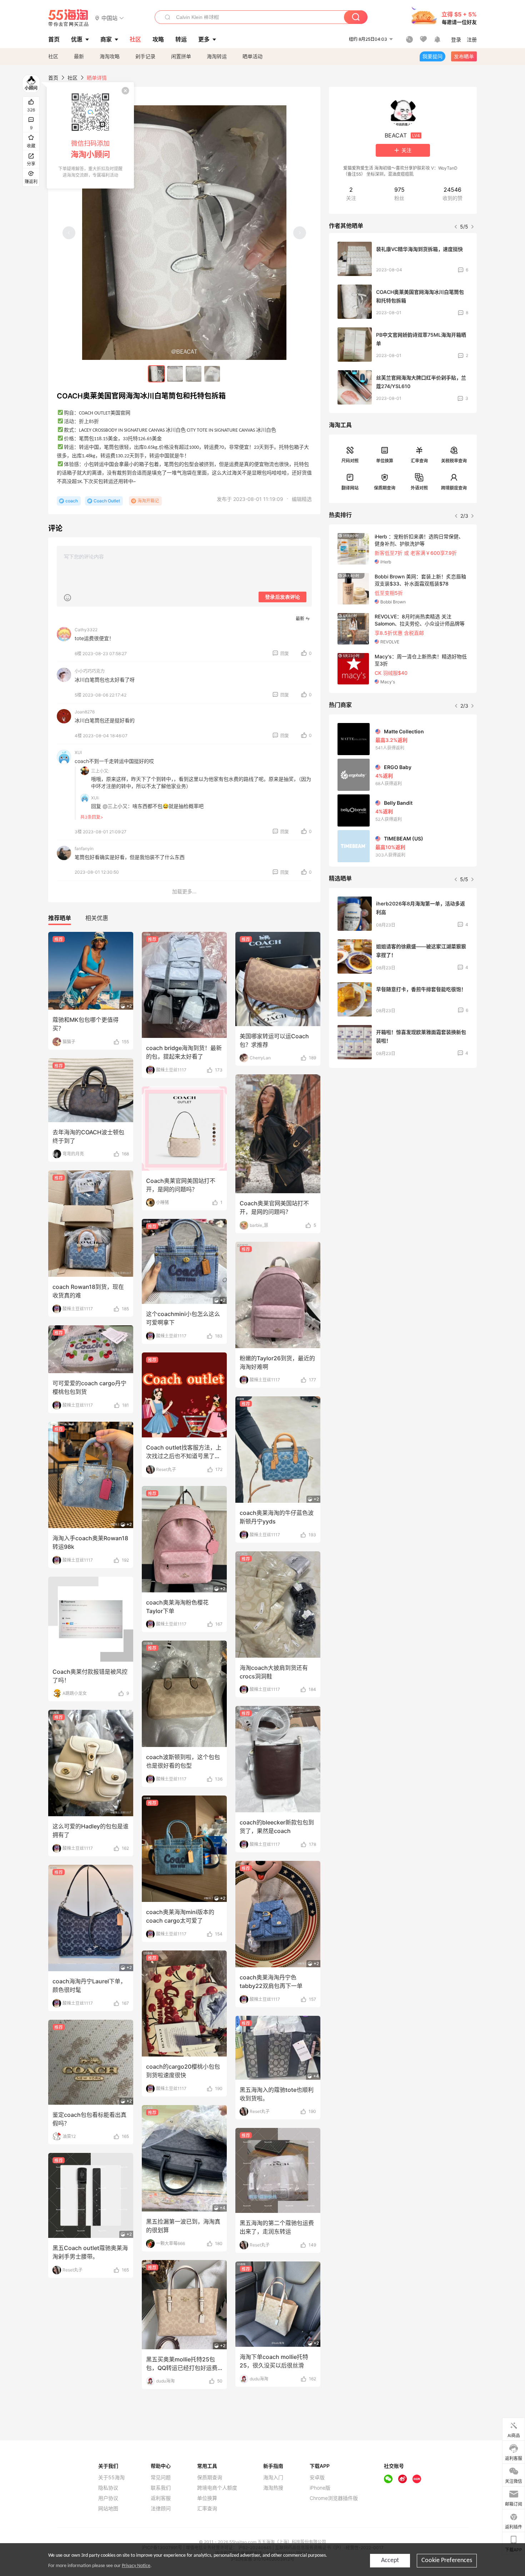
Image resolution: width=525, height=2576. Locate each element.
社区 (53, 56)
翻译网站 (350, 488)
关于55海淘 (111, 2477)
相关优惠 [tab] (97, 918)
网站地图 (108, 2509)
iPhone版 (320, 2488)
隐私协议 (108, 2488)
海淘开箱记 (148, 501)
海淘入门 (273, 2477)
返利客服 (161, 2498)
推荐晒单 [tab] (60, 918)
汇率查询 (419, 461)
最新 (79, 56)
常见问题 (161, 2477)
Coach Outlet (107, 501)
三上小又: (100, 771)
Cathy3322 (86, 630)
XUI (78, 752)
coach (72, 501)
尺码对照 (350, 461)
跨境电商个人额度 (217, 2488)
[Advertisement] (403, 1126)
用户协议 (108, 2498)
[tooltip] (90, 135)
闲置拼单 (181, 56)
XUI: (95, 798)
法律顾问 (161, 2509)
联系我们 (161, 2488)
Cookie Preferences (447, 2560)
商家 (106, 39)
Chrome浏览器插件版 (334, 2498)
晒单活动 (252, 56)
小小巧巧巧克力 (90, 671)
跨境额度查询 (454, 488)
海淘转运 (217, 56)
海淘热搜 (273, 2488)
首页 (53, 78)
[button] (109, 18)
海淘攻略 (110, 56)
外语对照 (419, 488)
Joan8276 (85, 712)
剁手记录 (145, 56)
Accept (390, 2560)
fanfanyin (84, 848)
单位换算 (385, 461)
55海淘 (69, 18)
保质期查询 (385, 488)
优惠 (77, 39)
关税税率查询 (454, 461)
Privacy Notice (136, 2566)
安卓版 (317, 2477)
